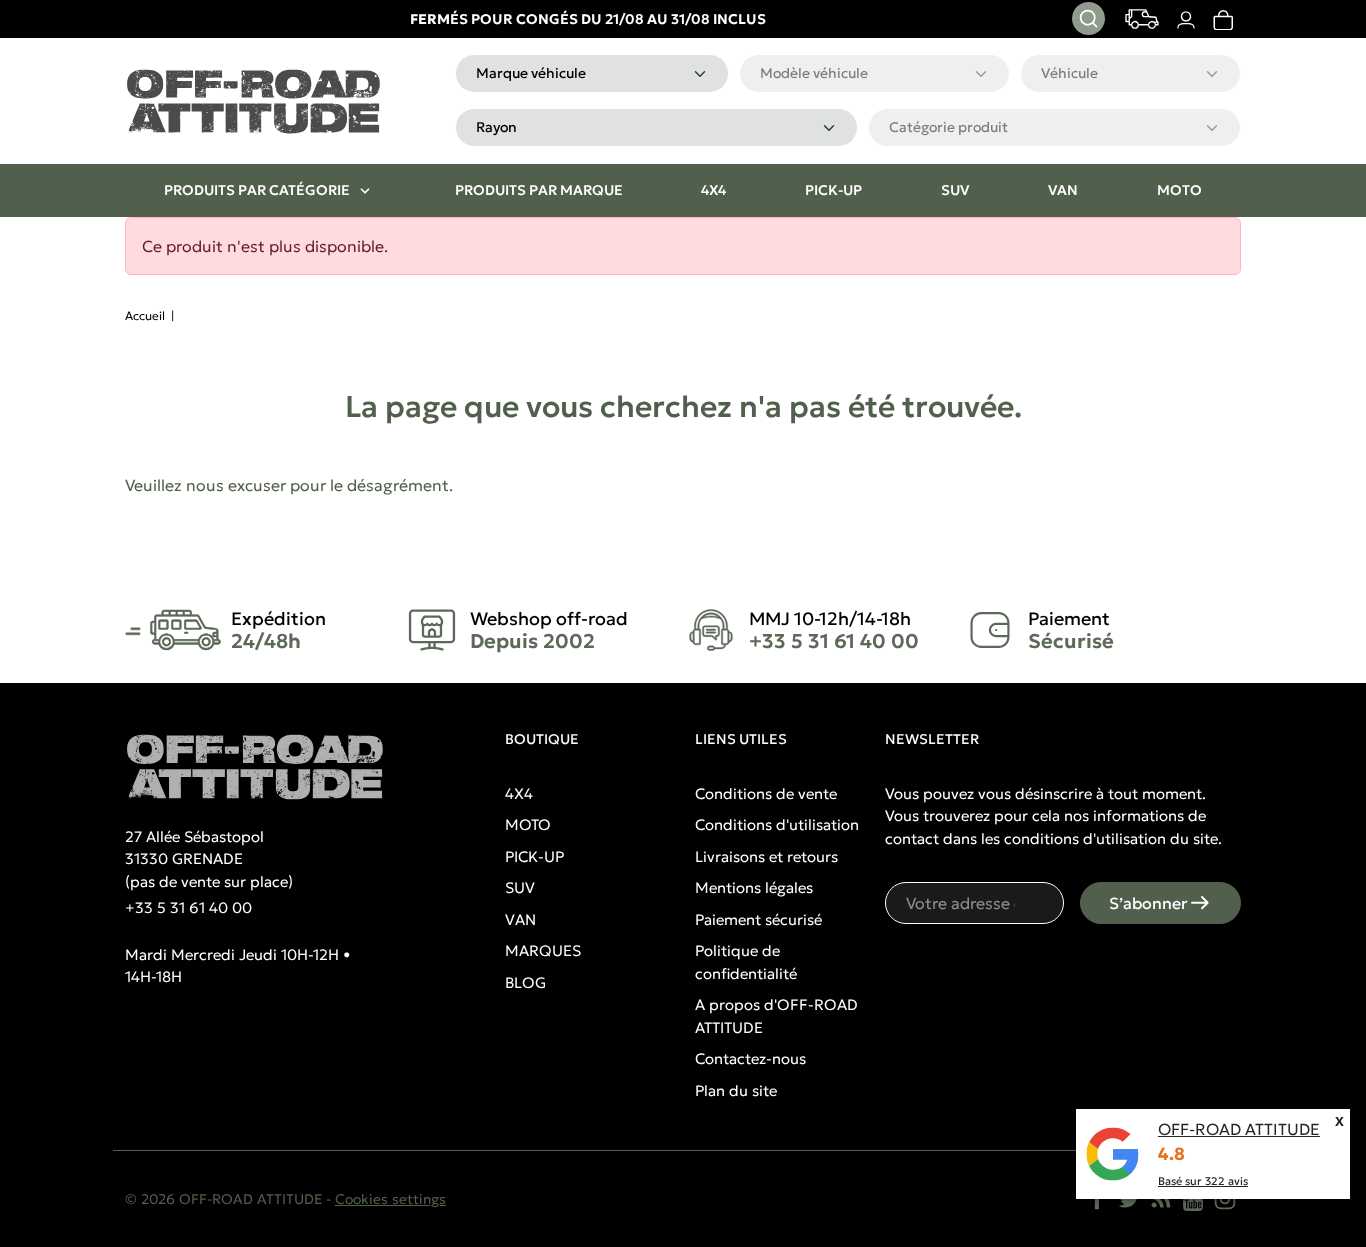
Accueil (145, 315)
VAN (520, 919)
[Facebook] (1097, 1199)
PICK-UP (534, 856)
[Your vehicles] (1142, 19)
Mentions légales (754, 887)
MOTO (528, 824)
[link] (1222, 19)
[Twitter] (1129, 1199)
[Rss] (1161, 1199)
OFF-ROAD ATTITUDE (1239, 1129)
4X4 (519, 793)
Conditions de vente (766, 793)
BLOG (525, 982)
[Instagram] (1225, 1199)
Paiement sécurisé (758, 919)
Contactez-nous (750, 1058)
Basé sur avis (1203, 1181)
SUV (520, 887)
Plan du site (736, 1090)
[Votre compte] (1185, 19)
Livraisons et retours (766, 856)
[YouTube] (1193, 1199)
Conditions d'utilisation (777, 824)
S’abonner (1148, 903)
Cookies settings (390, 1199)
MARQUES (543, 950)
